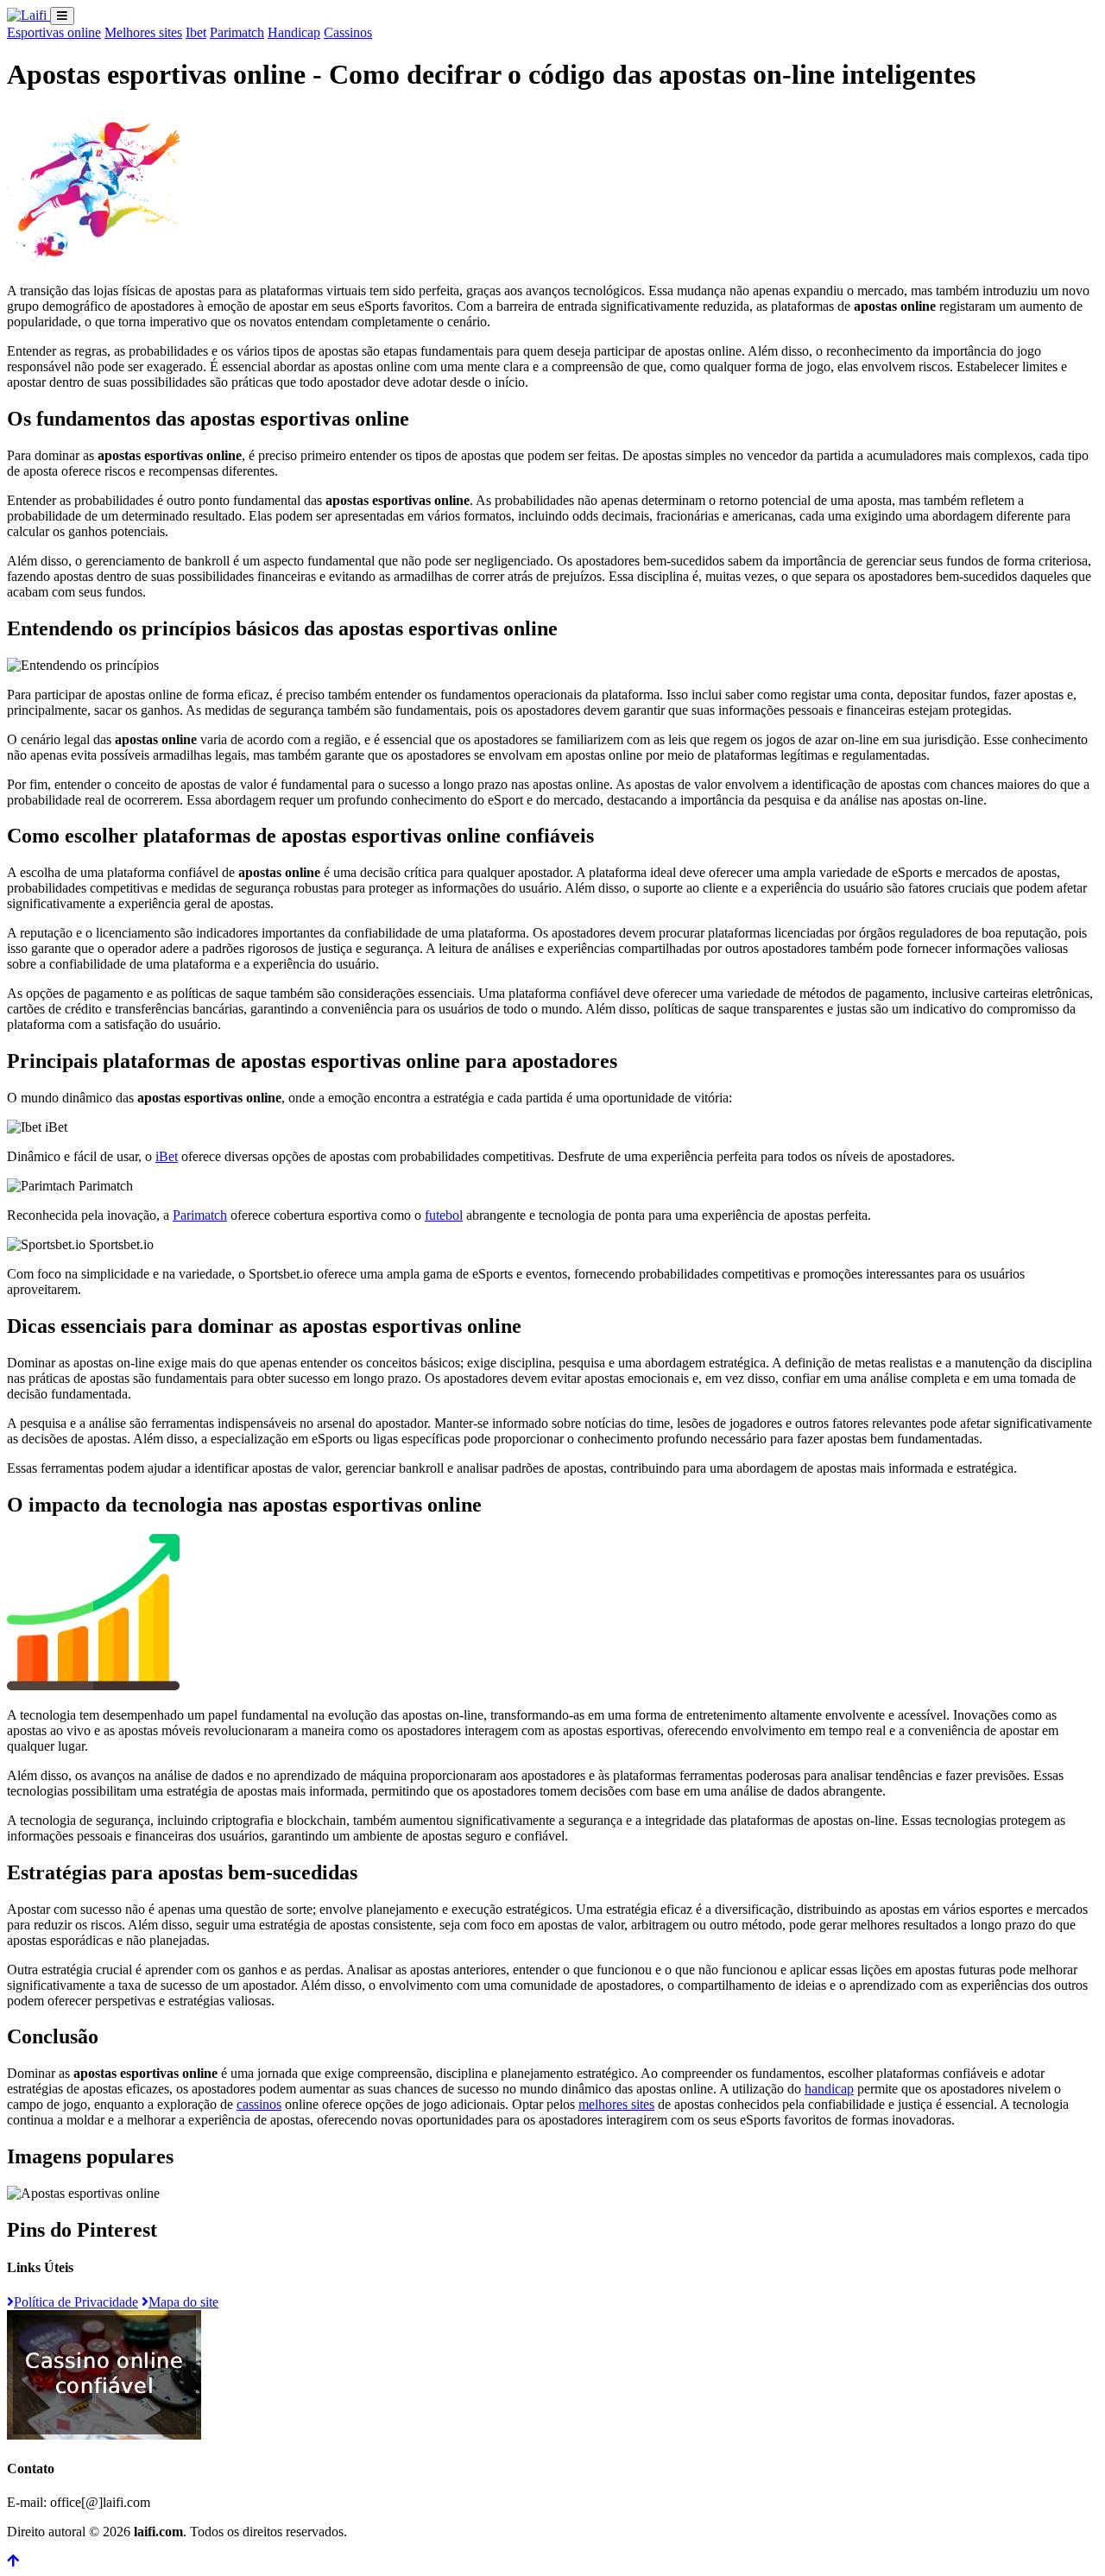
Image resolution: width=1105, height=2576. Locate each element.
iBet (167, 1156)
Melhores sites (143, 32)
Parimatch (237, 32)
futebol (444, 1215)
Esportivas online (54, 32)
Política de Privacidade (76, 2302)
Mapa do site (183, 2302)
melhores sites (616, 2104)
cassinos (259, 2104)
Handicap (294, 32)
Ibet (196, 32)
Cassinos (348, 32)
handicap (829, 2089)
